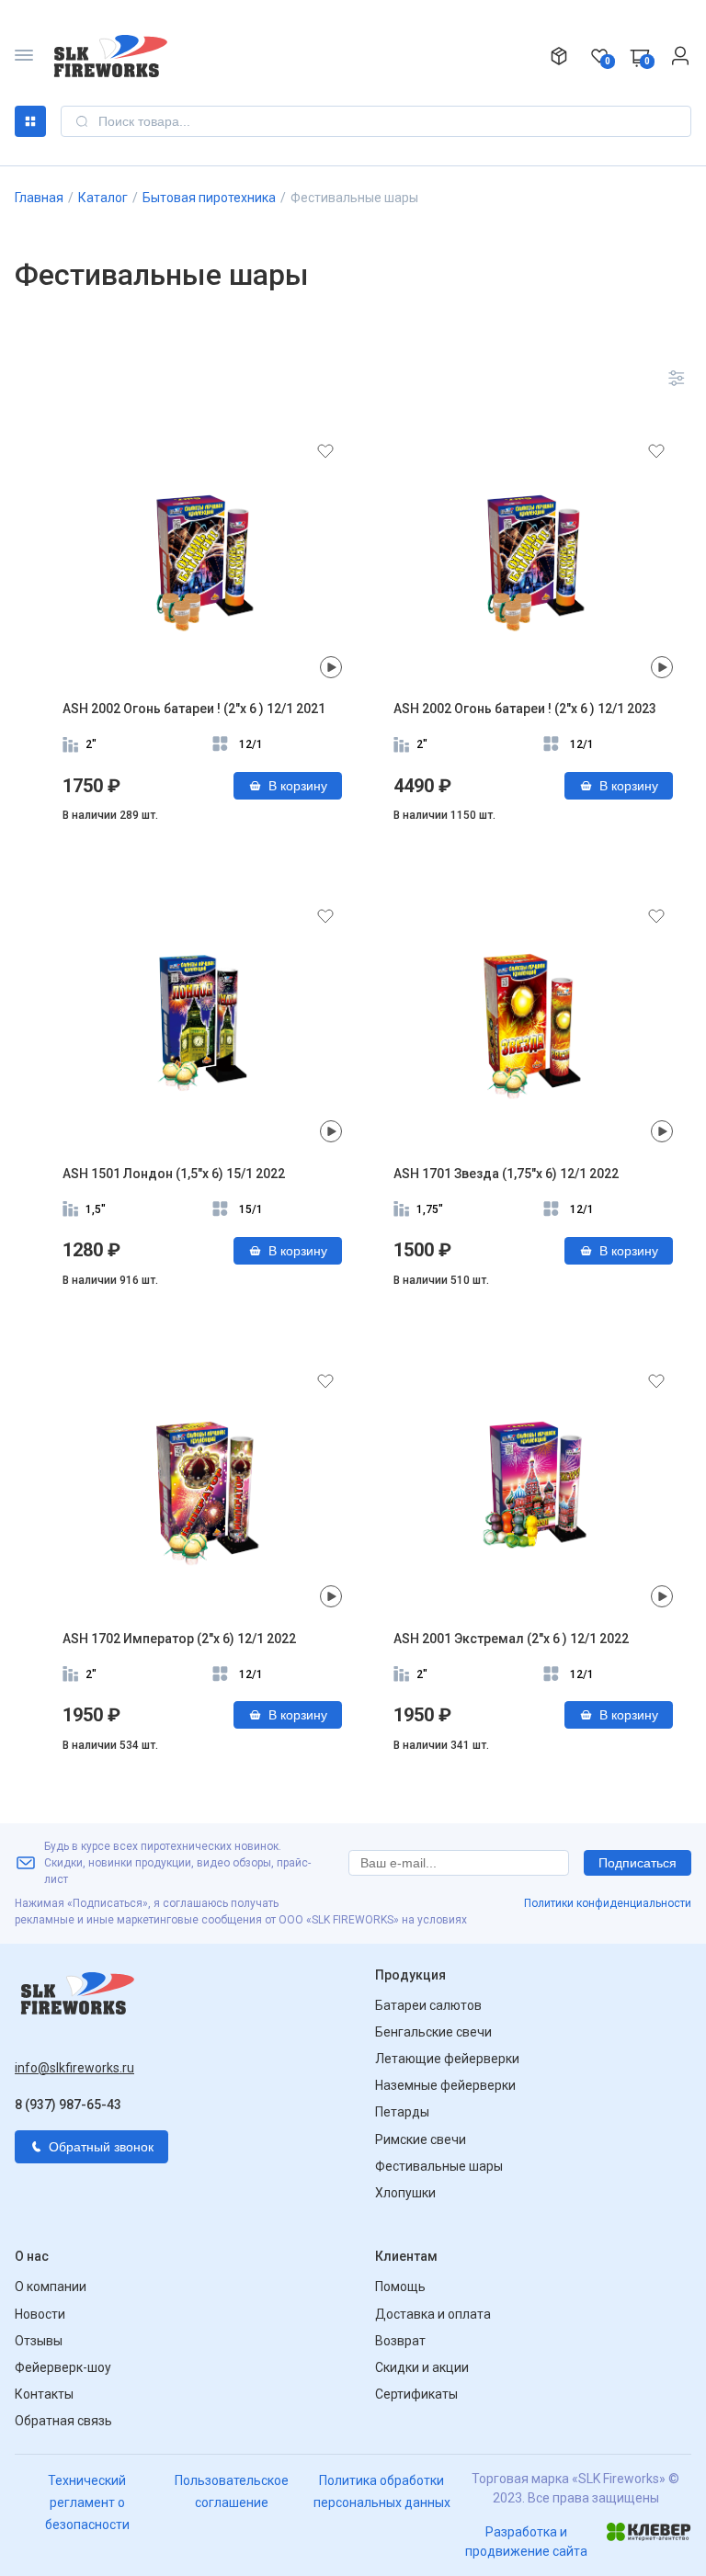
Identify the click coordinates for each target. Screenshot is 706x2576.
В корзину (298, 786)
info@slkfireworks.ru (74, 2068)
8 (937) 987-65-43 (68, 2105)
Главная (39, 198)
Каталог (30, 121)
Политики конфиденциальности (608, 1903)
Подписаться (638, 1863)
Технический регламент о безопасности (87, 2502)
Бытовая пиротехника (209, 198)
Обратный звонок (101, 2147)
